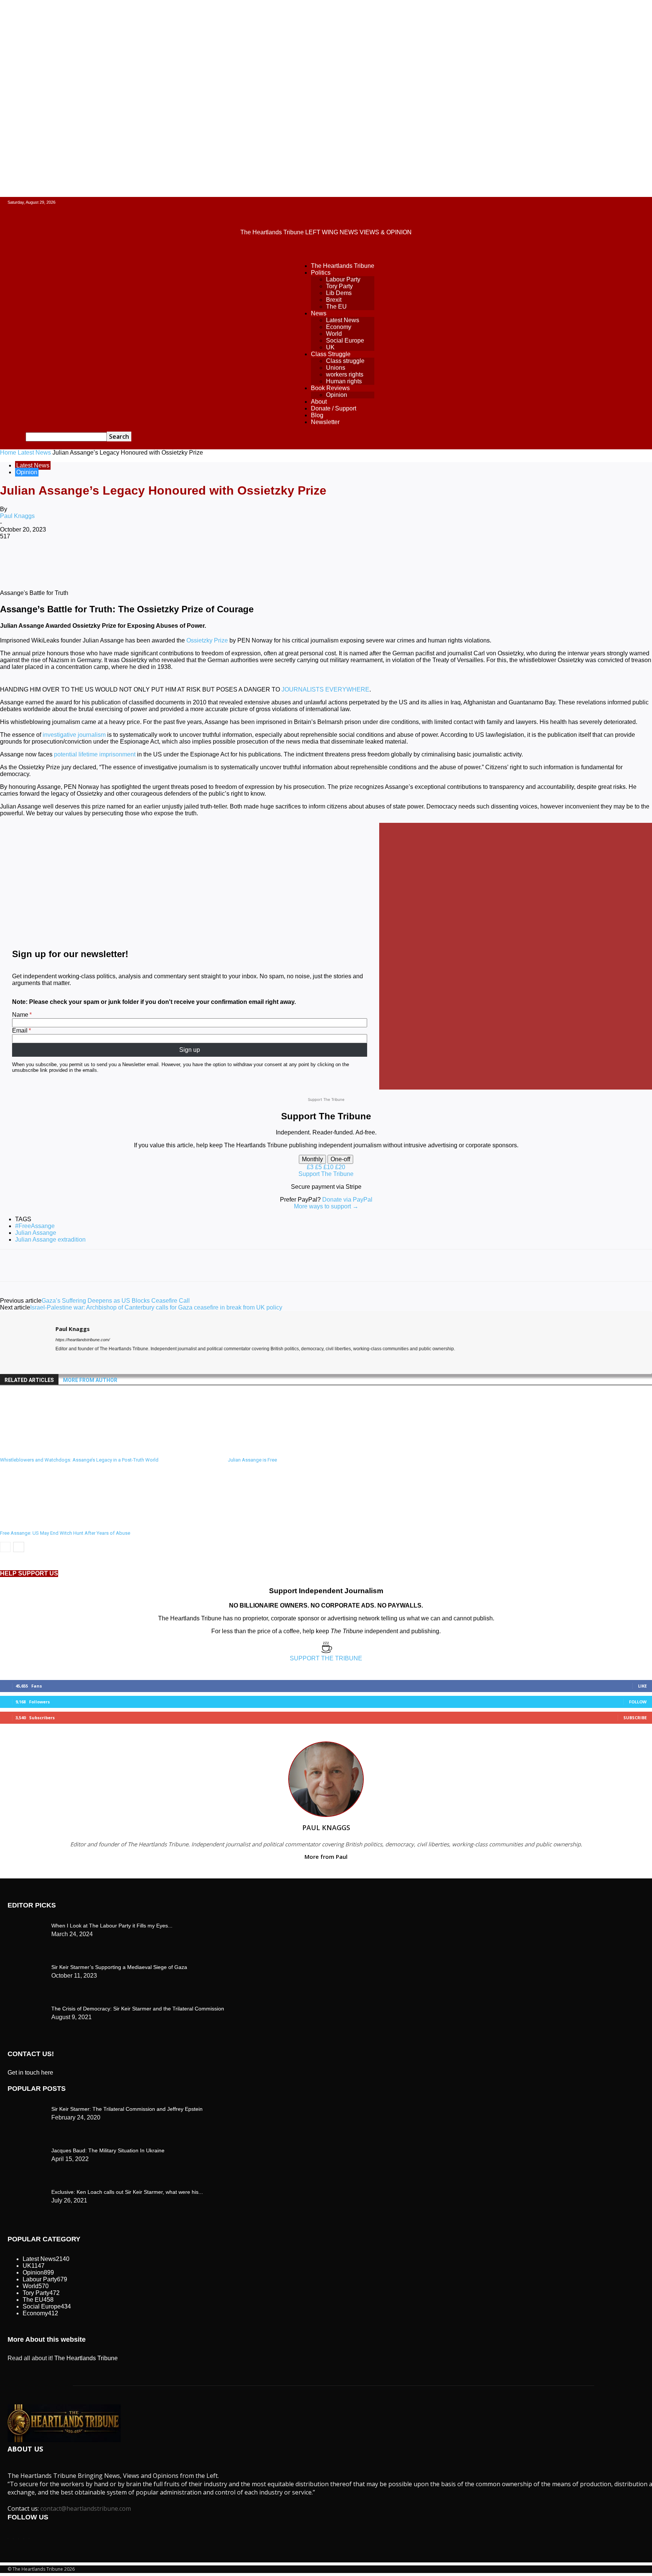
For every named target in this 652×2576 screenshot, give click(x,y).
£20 (340, 1167)
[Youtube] (85, 1360)
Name (20, 1015)
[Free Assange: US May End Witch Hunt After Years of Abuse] (41, 1523)
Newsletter (325, 422)
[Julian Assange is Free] (269, 1450)
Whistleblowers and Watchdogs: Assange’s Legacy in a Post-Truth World (79, 1460)
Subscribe (635, 1718)
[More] (313, 561)
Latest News (343, 320)
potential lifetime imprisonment (95, 754)
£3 (311, 1167)
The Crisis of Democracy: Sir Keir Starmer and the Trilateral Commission (138, 2009)
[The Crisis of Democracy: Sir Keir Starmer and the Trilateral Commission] (26, 1924)
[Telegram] (286, 561)
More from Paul (326, 1857)
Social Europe (345, 340)
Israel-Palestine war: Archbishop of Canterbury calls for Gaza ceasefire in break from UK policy (156, 1307)
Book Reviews (330, 388)
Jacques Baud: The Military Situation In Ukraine (108, 2150)
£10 (329, 1167)
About (319, 402)
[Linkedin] (178, 561)
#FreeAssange (35, 1226)
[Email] (232, 561)
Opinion (337, 395)
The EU (336, 307)
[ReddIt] (205, 561)
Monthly (312, 1159)
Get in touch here (30, 2073)
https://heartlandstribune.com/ (83, 1340)
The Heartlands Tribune (343, 266)
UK (330, 347)
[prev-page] (5, 1547)
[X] (96, 561)
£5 (319, 1167)
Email (20, 1031)
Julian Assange (36, 1233)
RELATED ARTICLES (29, 1380)
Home (8, 453)
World (334, 334)
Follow (638, 1702)
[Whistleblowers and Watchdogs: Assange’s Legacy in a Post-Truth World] (41, 1450)
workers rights (345, 374)
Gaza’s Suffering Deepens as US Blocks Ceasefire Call (116, 1301)
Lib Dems (339, 293)
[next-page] (19, 1547)
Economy (339, 327)
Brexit (334, 300)
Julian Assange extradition (50, 1240)
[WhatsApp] (151, 561)
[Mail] (72, 1360)
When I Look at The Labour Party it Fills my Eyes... (112, 1926)
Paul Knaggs (17, 516)
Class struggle (345, 361)
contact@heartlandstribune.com (86, 2508)
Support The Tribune (326, 1174)
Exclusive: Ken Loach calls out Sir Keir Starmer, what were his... (127, 2192)
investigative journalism (74, 735)
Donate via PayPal (347, 1200)
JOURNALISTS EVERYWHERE (325, 689)
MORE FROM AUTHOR (90, 1380)
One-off (340, 1159)
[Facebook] (69, 561)
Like (642, 1686)
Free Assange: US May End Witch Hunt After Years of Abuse (65, 1533)
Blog (317, 415)
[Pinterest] (123, 561)
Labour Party (343, 279)
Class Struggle (331, 354)
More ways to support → (326, 1206)
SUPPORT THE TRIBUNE (326, 1658)
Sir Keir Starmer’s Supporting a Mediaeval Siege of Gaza (119, 1967)
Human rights (344, 381)
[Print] (259, 561)
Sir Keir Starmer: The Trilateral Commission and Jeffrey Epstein (127, 2109)
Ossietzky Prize (207, 640)
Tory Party (339, 286)
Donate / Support (334, 408)
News (319, 313)
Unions (336, 368)
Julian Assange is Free (252, 1460)
